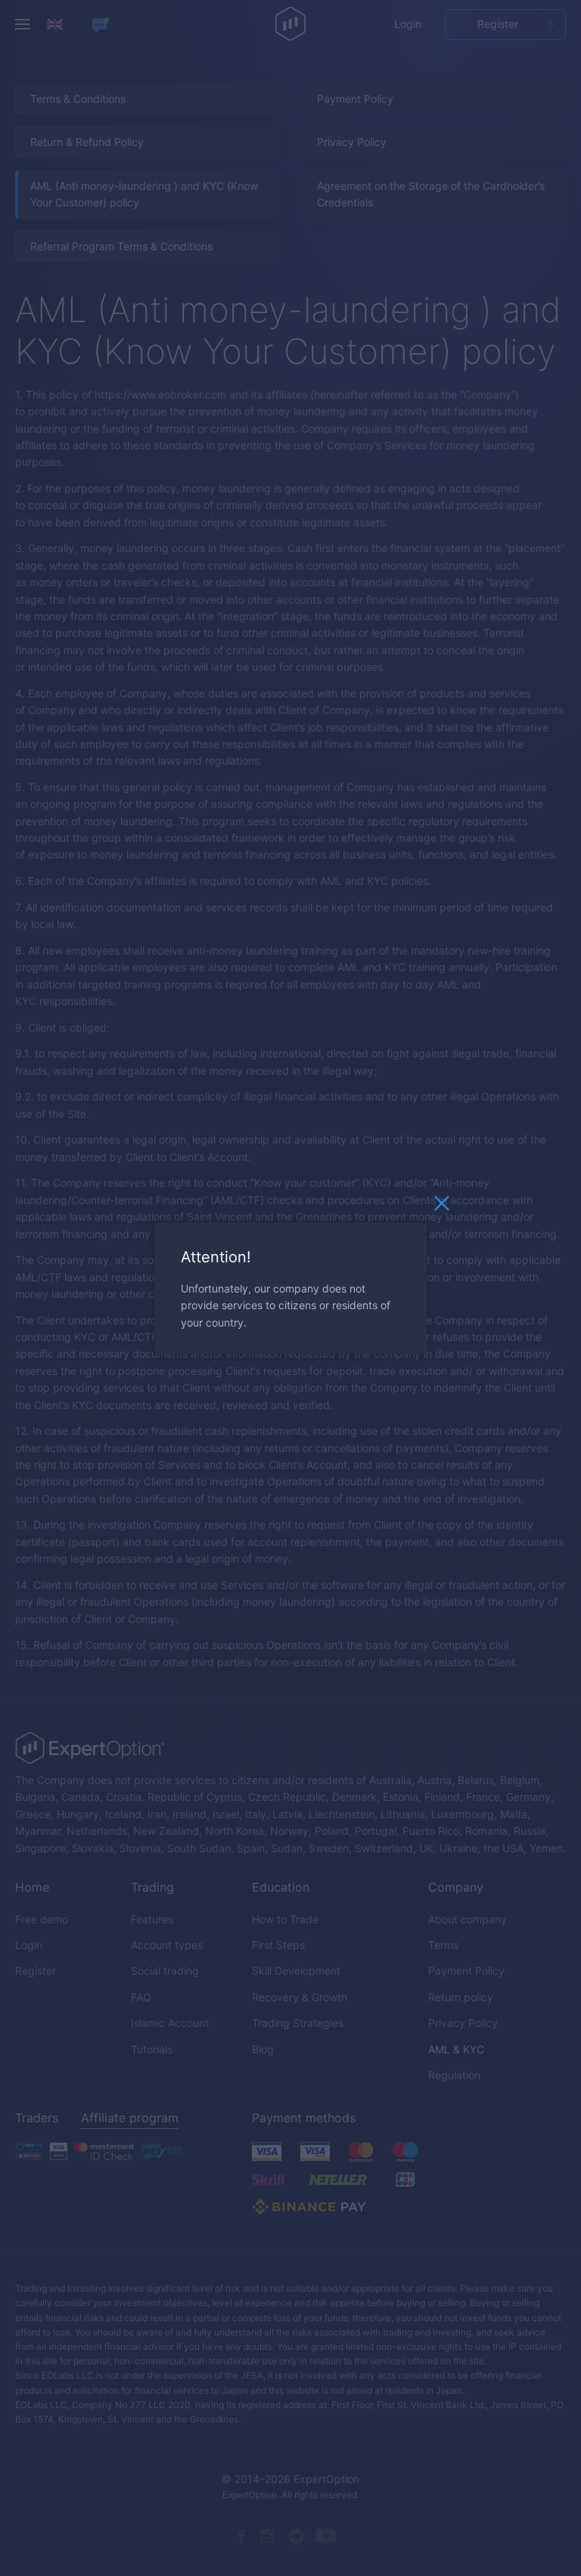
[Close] (442, 1207)
